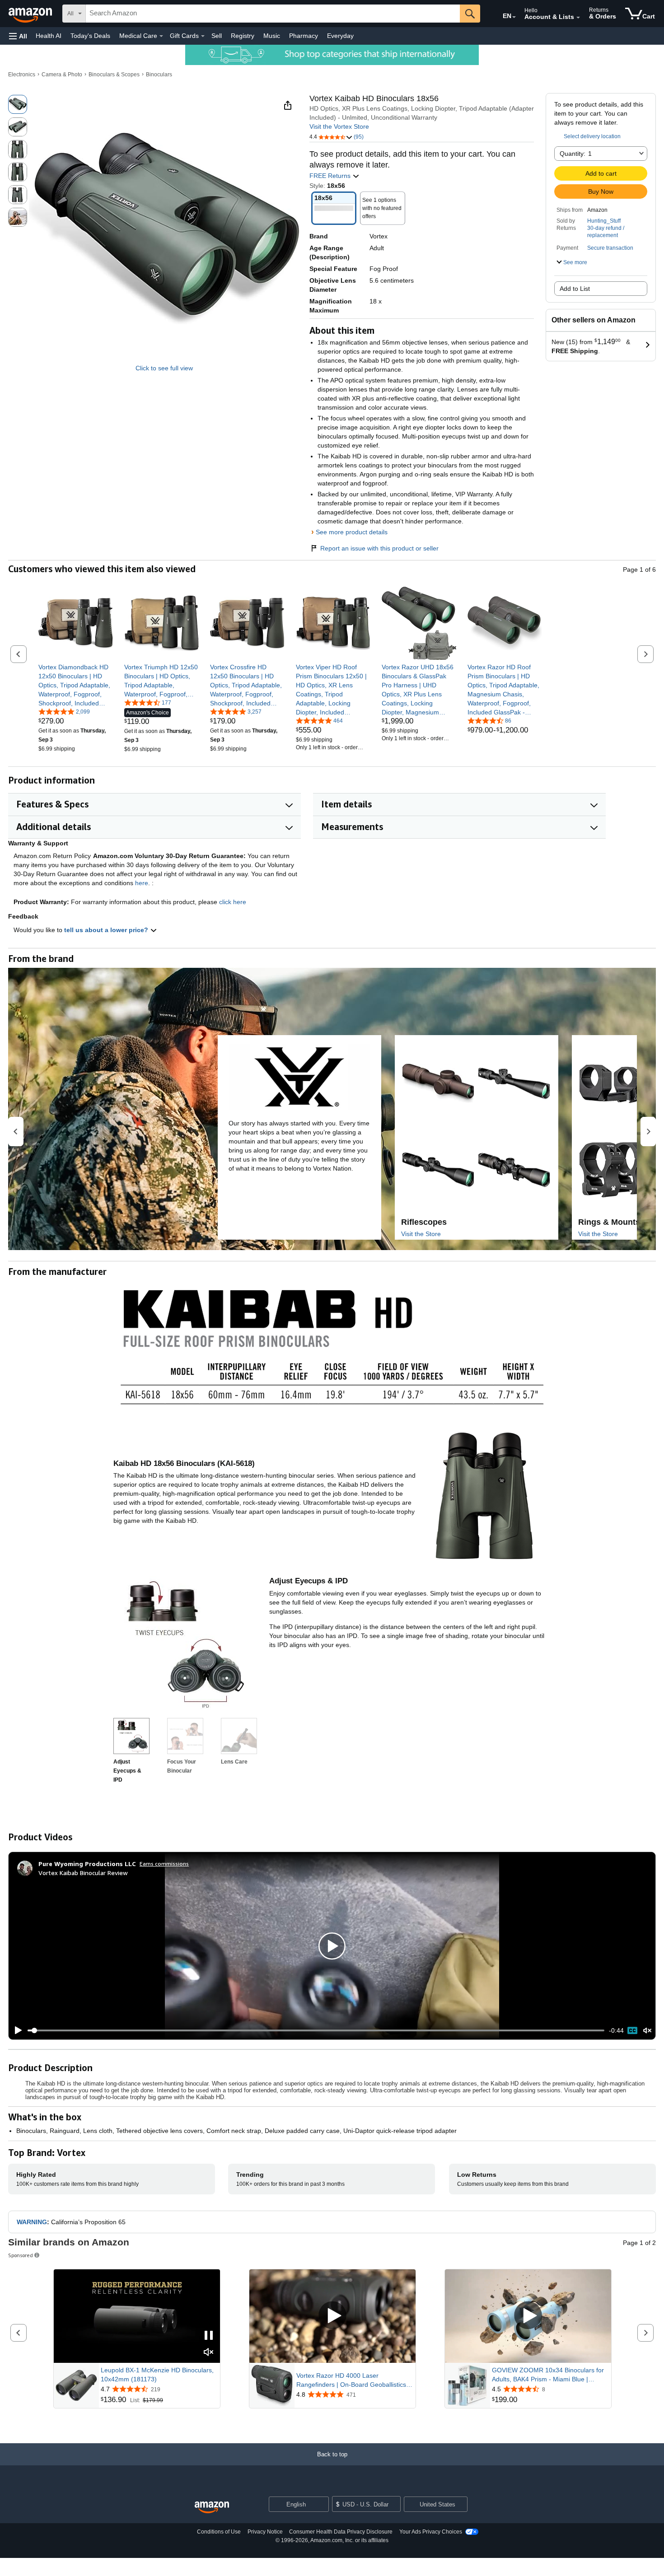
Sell (217, 36)
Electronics (22, 75)
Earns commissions (164, 1864)
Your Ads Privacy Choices (431, 2532)
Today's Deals (90, 36)
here (142, 883)
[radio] (18, 104)
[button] (18, 36)
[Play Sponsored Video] (332, 2316)
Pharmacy (304, 36)
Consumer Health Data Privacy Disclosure (341, 2532)
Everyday (340, 36)
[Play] (16, 2030)
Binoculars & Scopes (114, 75)
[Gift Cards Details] (203, 36)
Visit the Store (421, 1234)
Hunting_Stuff (604, 221)
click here (233, 902)
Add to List (575, 289)
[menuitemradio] (632, 2030)
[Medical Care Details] (161, 36)
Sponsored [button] (21, 2255)
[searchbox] (273, 14)
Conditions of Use (219, 2532)
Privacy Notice (265, 2532)
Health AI (49, 36)
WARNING (32, 2222)
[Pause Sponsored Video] (209, 2336)
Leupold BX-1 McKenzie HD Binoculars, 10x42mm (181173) (157, 2375)
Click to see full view (164, 368)
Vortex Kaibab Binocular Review (83, 1873)
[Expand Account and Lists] (578, 18)
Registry (243, 36)
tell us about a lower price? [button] (107, 930)
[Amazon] (31, 14)
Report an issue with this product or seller (379, 548)
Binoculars (159, 75)
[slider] (316, 2030)
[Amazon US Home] (212, 2508)
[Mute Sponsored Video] (209, 2353)
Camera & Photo (62, 75)
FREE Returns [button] (331, 176)
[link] (76, 685)
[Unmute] (647, 2031)
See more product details (352, 532)
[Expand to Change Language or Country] (514, 17)
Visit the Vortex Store (339, 126)
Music (272, 36)
